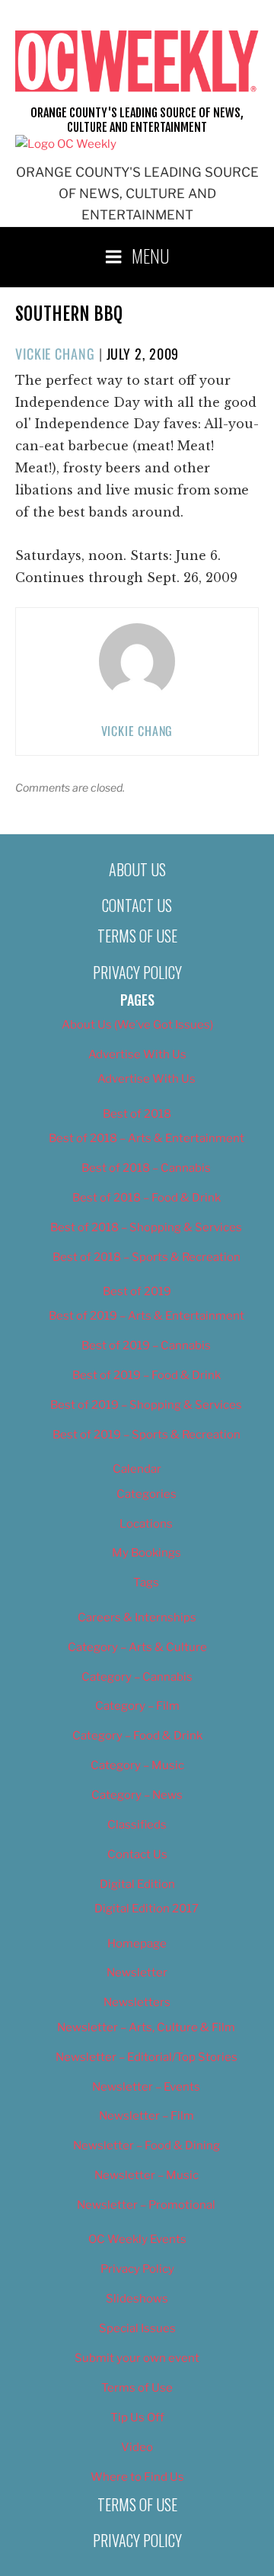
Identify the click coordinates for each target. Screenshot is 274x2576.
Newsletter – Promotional (146, 2205)
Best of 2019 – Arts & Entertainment (147, 1316)
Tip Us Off (137, 2418)
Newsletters (137, 2002)
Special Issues (137, 2328)
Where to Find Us (137, 2477)
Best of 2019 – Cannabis (146, 1346)
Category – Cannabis (137, 1677)
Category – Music (137, 1765)
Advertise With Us (137, 1054)
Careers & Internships (137, 1618)
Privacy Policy (137, 972)
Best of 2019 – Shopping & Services (146, 1405)
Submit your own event (137, 2358)
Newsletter (137, 1973)
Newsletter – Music (147, 2175)
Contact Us (137, 905)
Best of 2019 (137, 1291)
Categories (147, 1494)
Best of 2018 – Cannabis (146, 1168)
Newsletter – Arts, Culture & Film (146, 2027)
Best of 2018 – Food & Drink (147, 1198)
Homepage (137, 1944)
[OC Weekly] (66, 144)
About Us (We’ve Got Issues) (137, 1025)
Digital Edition (137, 1884)
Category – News (137, 1795)
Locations (146, 1524)
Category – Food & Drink (137, 1736)
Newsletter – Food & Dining (147, 2146)
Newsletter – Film (147, 2116)
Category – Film (137, 1706)
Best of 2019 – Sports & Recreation (147, 1435)
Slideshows (137, 2299)
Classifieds (137, 1825)
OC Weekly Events (137, 2239)
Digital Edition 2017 (147, 1909)
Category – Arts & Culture (137, 1647)
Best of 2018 (137, 1114)
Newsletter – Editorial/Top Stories (147, 2057)
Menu (151, 255)
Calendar (137, 1469)
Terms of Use (137, 936)
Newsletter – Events (146, 2087)
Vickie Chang (55, 354)
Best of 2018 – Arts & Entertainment (147, 1138)
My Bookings (147, 1553)
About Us (137, 869)
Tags (146, 1582)
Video (137, 2447)
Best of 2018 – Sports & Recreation (147, 1257)
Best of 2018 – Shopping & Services (146, 1227)
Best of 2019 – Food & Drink (147, 1375)
